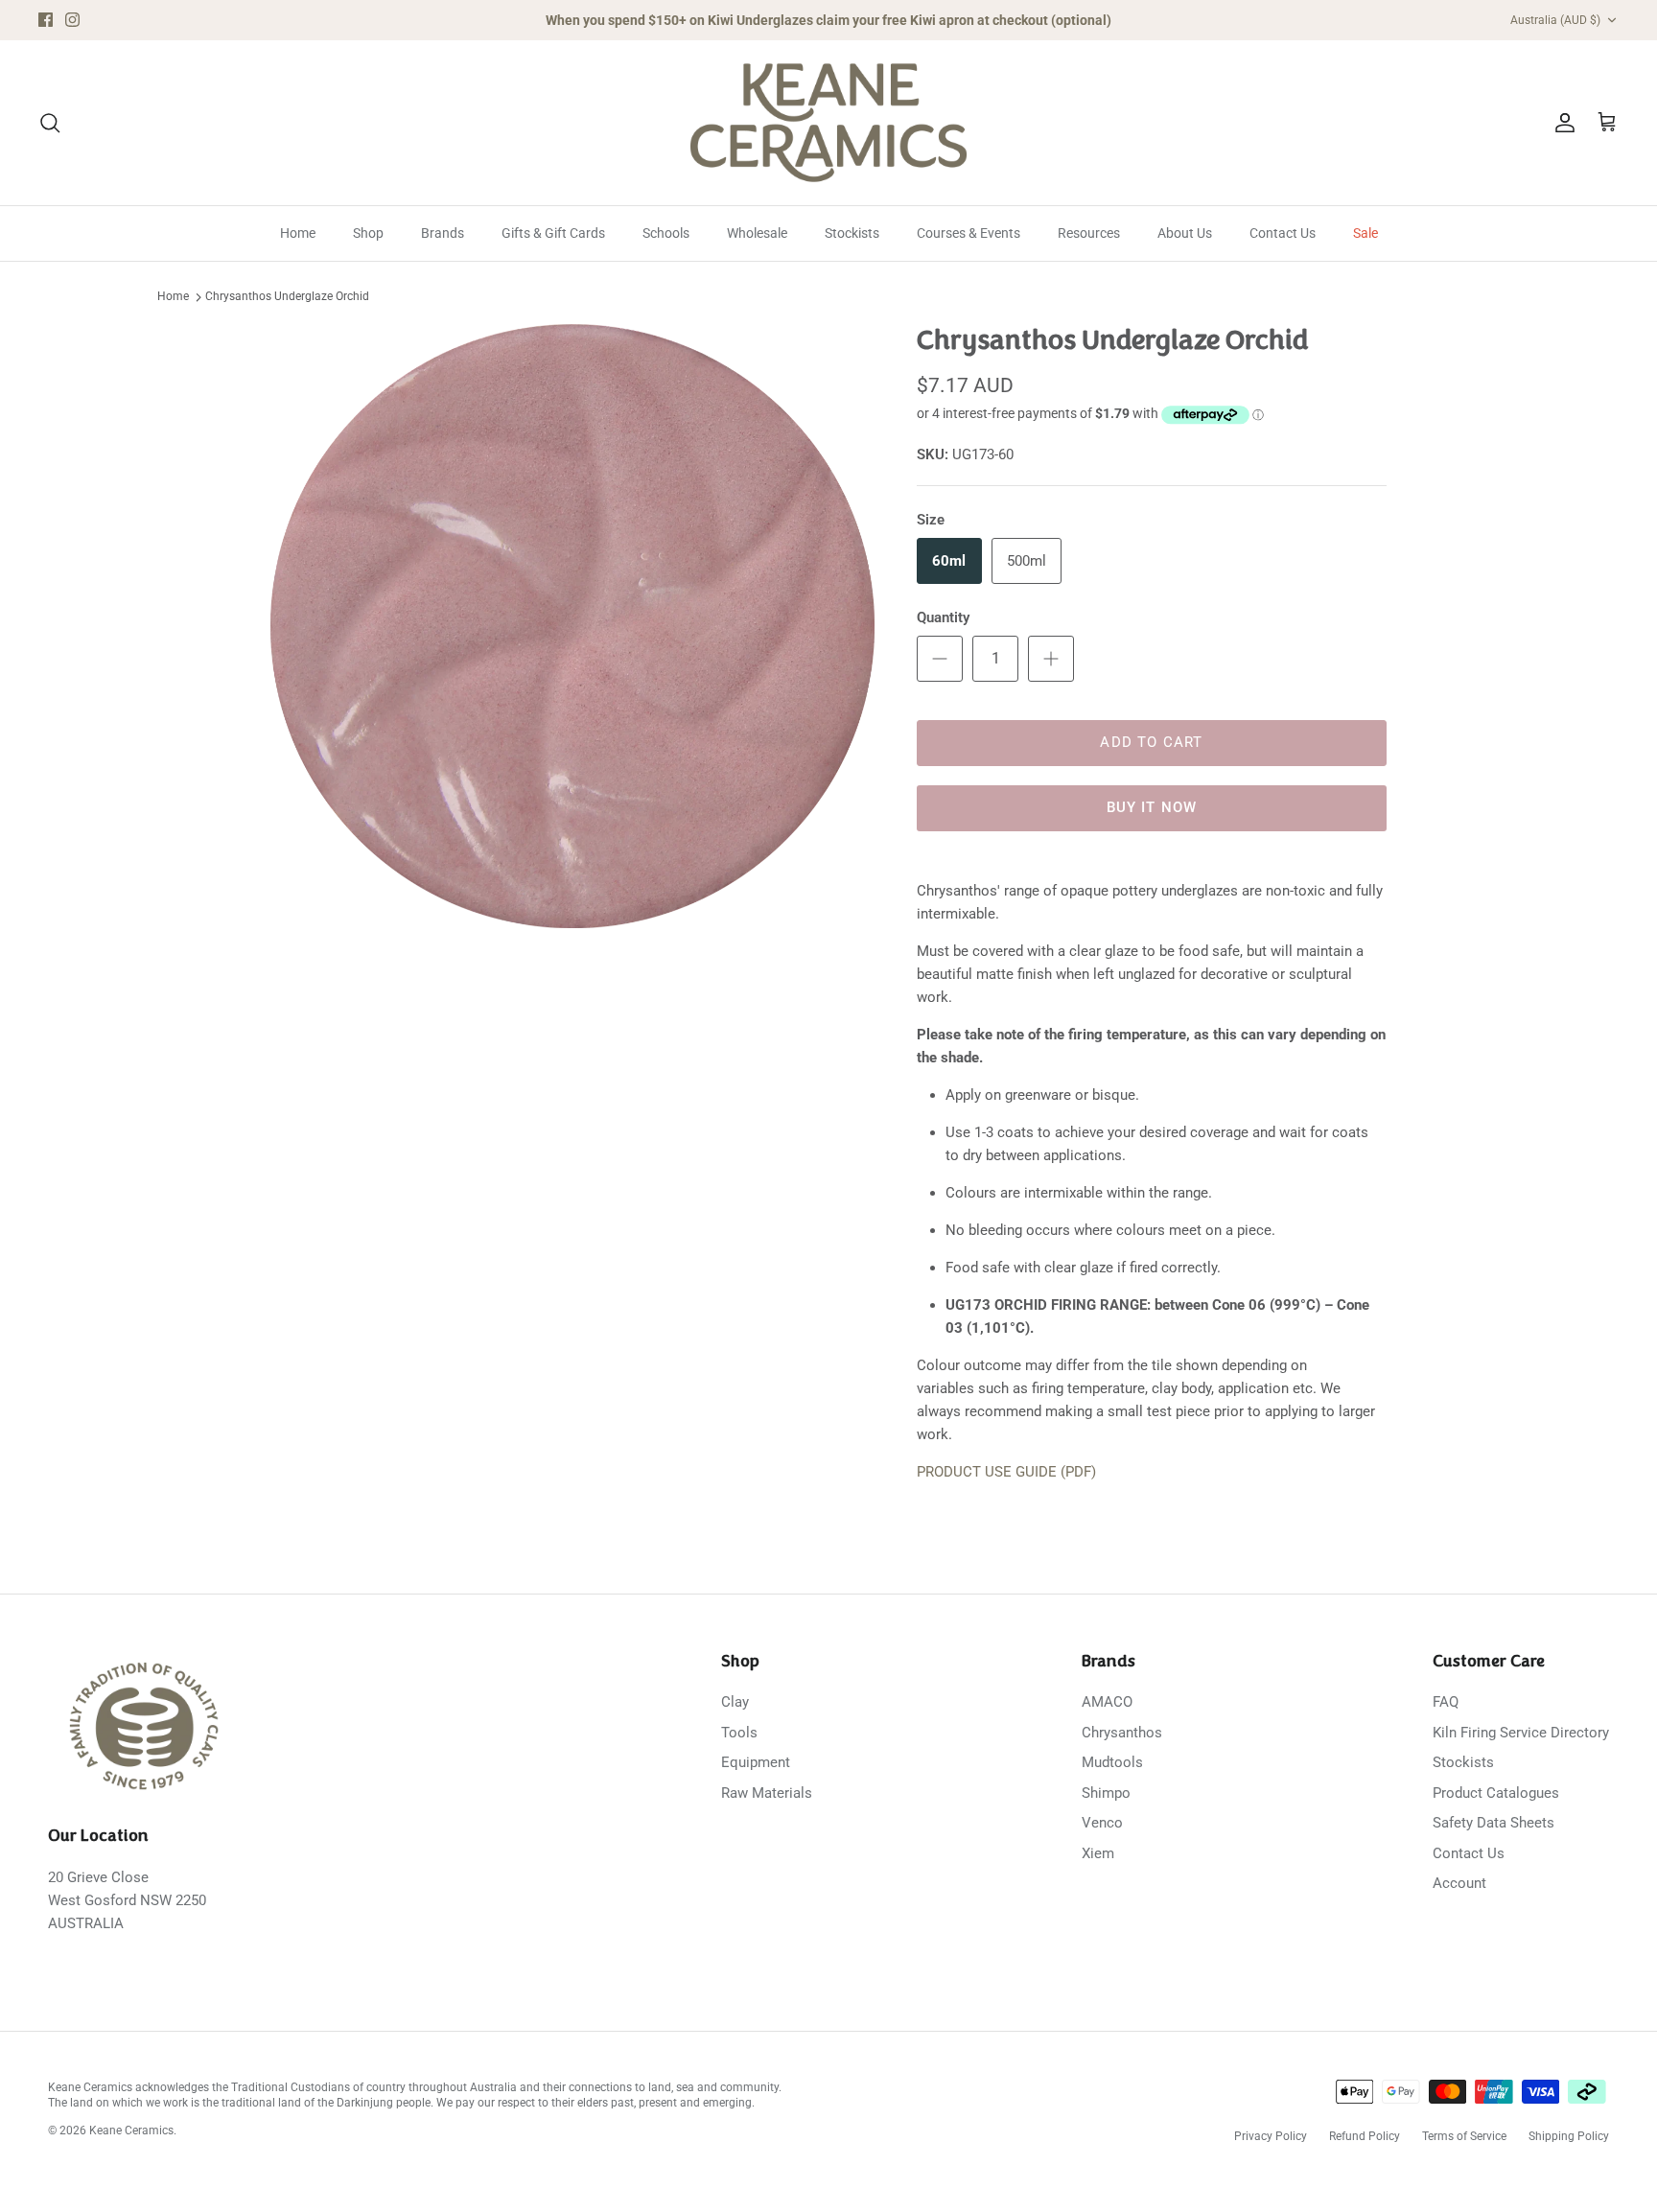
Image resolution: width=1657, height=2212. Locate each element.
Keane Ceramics (131, 2131)
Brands (443, 233)
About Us (1185, 233)
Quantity (943, 617)
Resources (1089, 233)
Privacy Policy (1271, 2136)
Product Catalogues (1496, 1793)
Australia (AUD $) (1555, 20)
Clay (735, 1702)
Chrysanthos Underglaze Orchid (287, 297)
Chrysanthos (1122, 1733)
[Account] (1561, 123)
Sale (1365, 233)
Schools (666, 233)
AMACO (1107, 1702)
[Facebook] (46, 20)
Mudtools (1112, 1762)
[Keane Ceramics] (828, 123)
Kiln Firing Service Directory (1521, 1733)
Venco (1102, 1823)
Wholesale (757, 233)
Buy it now (1152, 807)
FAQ (1446, 1702)
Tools (739, 1733)
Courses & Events (969, 233)
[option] (572, 626)
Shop (368, 233)
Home (298, 233)
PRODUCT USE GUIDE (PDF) (1006, 1472)
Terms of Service (1464, 2136)
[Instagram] (72, 20)
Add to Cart (1151, 742)
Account (1459, 1883)
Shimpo (1106, 1793)
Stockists (852, 233)
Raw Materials (767, 1793)
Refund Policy (1365, 2136)
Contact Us (1283, 233)
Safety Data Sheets (1494, 1823)
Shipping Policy (1569, 2136)
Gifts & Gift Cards (553, 233)
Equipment (756, 1762)
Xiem (1098, 1853)
